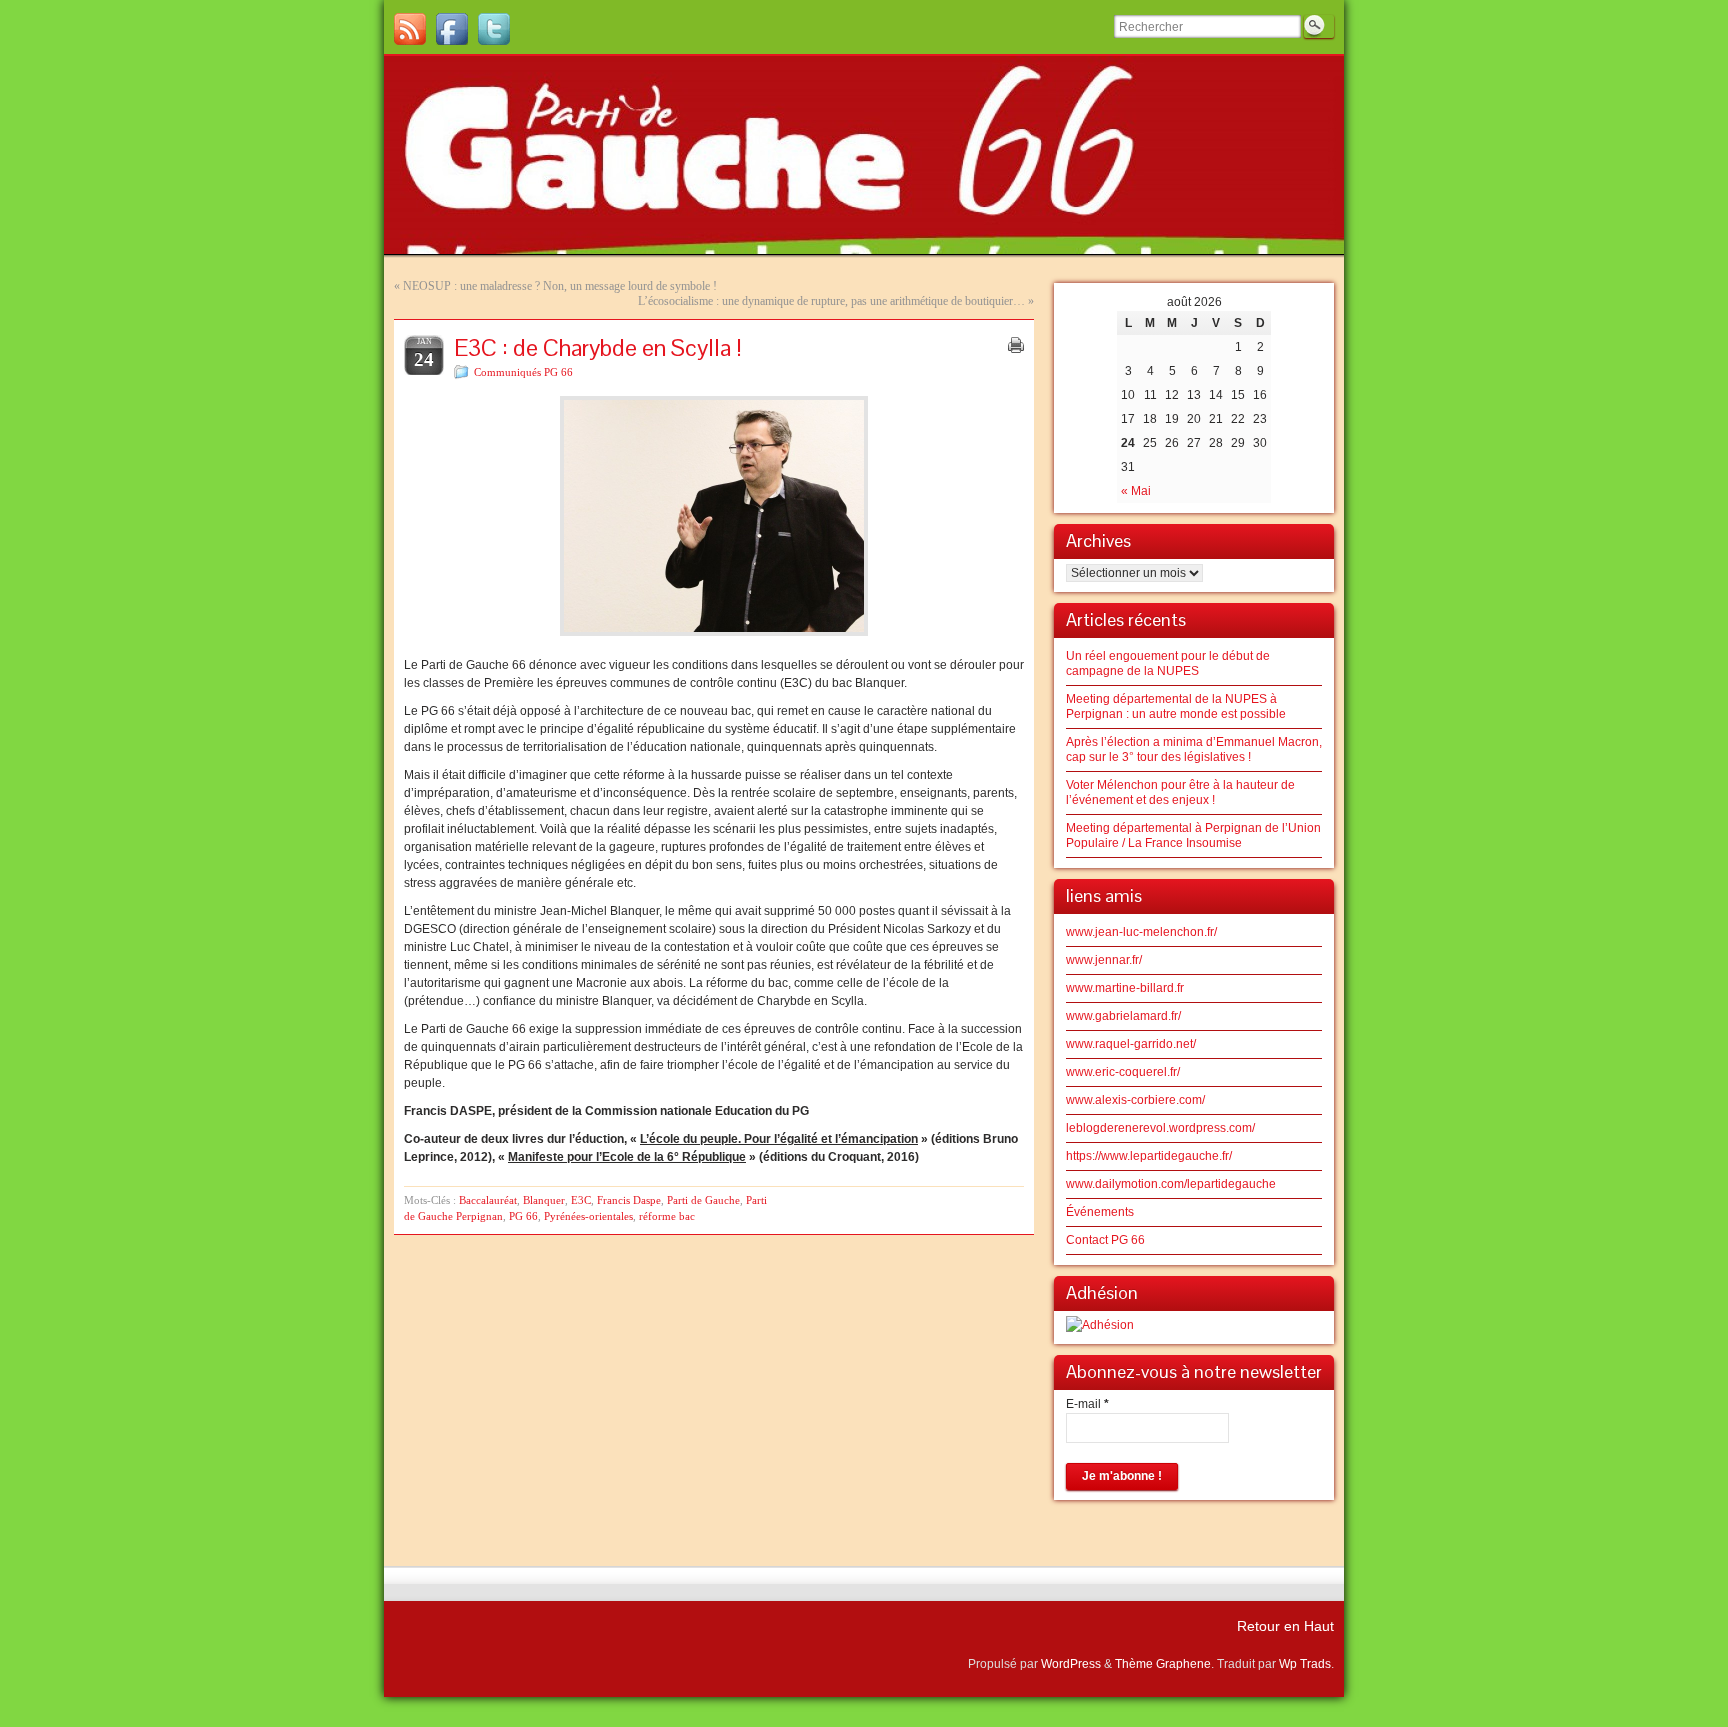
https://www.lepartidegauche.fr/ (1149, 1156)
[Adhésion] (1100, 1325)
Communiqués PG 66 (523, 372)
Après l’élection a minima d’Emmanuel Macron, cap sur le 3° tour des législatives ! (1194, 749)
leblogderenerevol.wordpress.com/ (1160, 1128)
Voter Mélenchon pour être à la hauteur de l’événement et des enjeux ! (1180, 792)
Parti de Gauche (703, 1200)
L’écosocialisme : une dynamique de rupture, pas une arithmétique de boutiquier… (831, 301)
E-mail (1087, 1404)
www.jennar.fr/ (1104, 960)
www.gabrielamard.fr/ (1123, 1016)
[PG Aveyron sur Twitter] (494, 29)
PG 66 (523, 1216)
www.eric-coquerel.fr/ (1123, 1072)
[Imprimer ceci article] (1016, 345)
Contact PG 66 (1105, 1240)
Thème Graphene (1163, 1664)
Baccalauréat (488, 1200)
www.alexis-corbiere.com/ (1135, 1100)
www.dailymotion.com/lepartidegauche (1171, 1184)
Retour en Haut (1285, 1626)
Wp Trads (1305, 1664)
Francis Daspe (629, 1200)
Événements (1100, 1212)
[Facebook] (452, 29)
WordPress (1071, 1664)
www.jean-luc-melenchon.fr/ (1141, 932)
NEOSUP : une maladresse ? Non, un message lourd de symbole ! (560, 286)
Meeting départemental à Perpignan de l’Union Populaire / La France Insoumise (1193, 835)
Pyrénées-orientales (588, 1216)
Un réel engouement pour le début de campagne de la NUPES (1168, 663)
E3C (581, 1200)
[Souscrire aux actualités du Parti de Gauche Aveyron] (410, 29)
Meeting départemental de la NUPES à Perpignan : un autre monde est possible (1176, 706)
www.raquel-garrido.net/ (1131, 1044)
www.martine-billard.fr (1125, 988)
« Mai (1136, 491)
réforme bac (667, 1216)
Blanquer (544, 1200)
